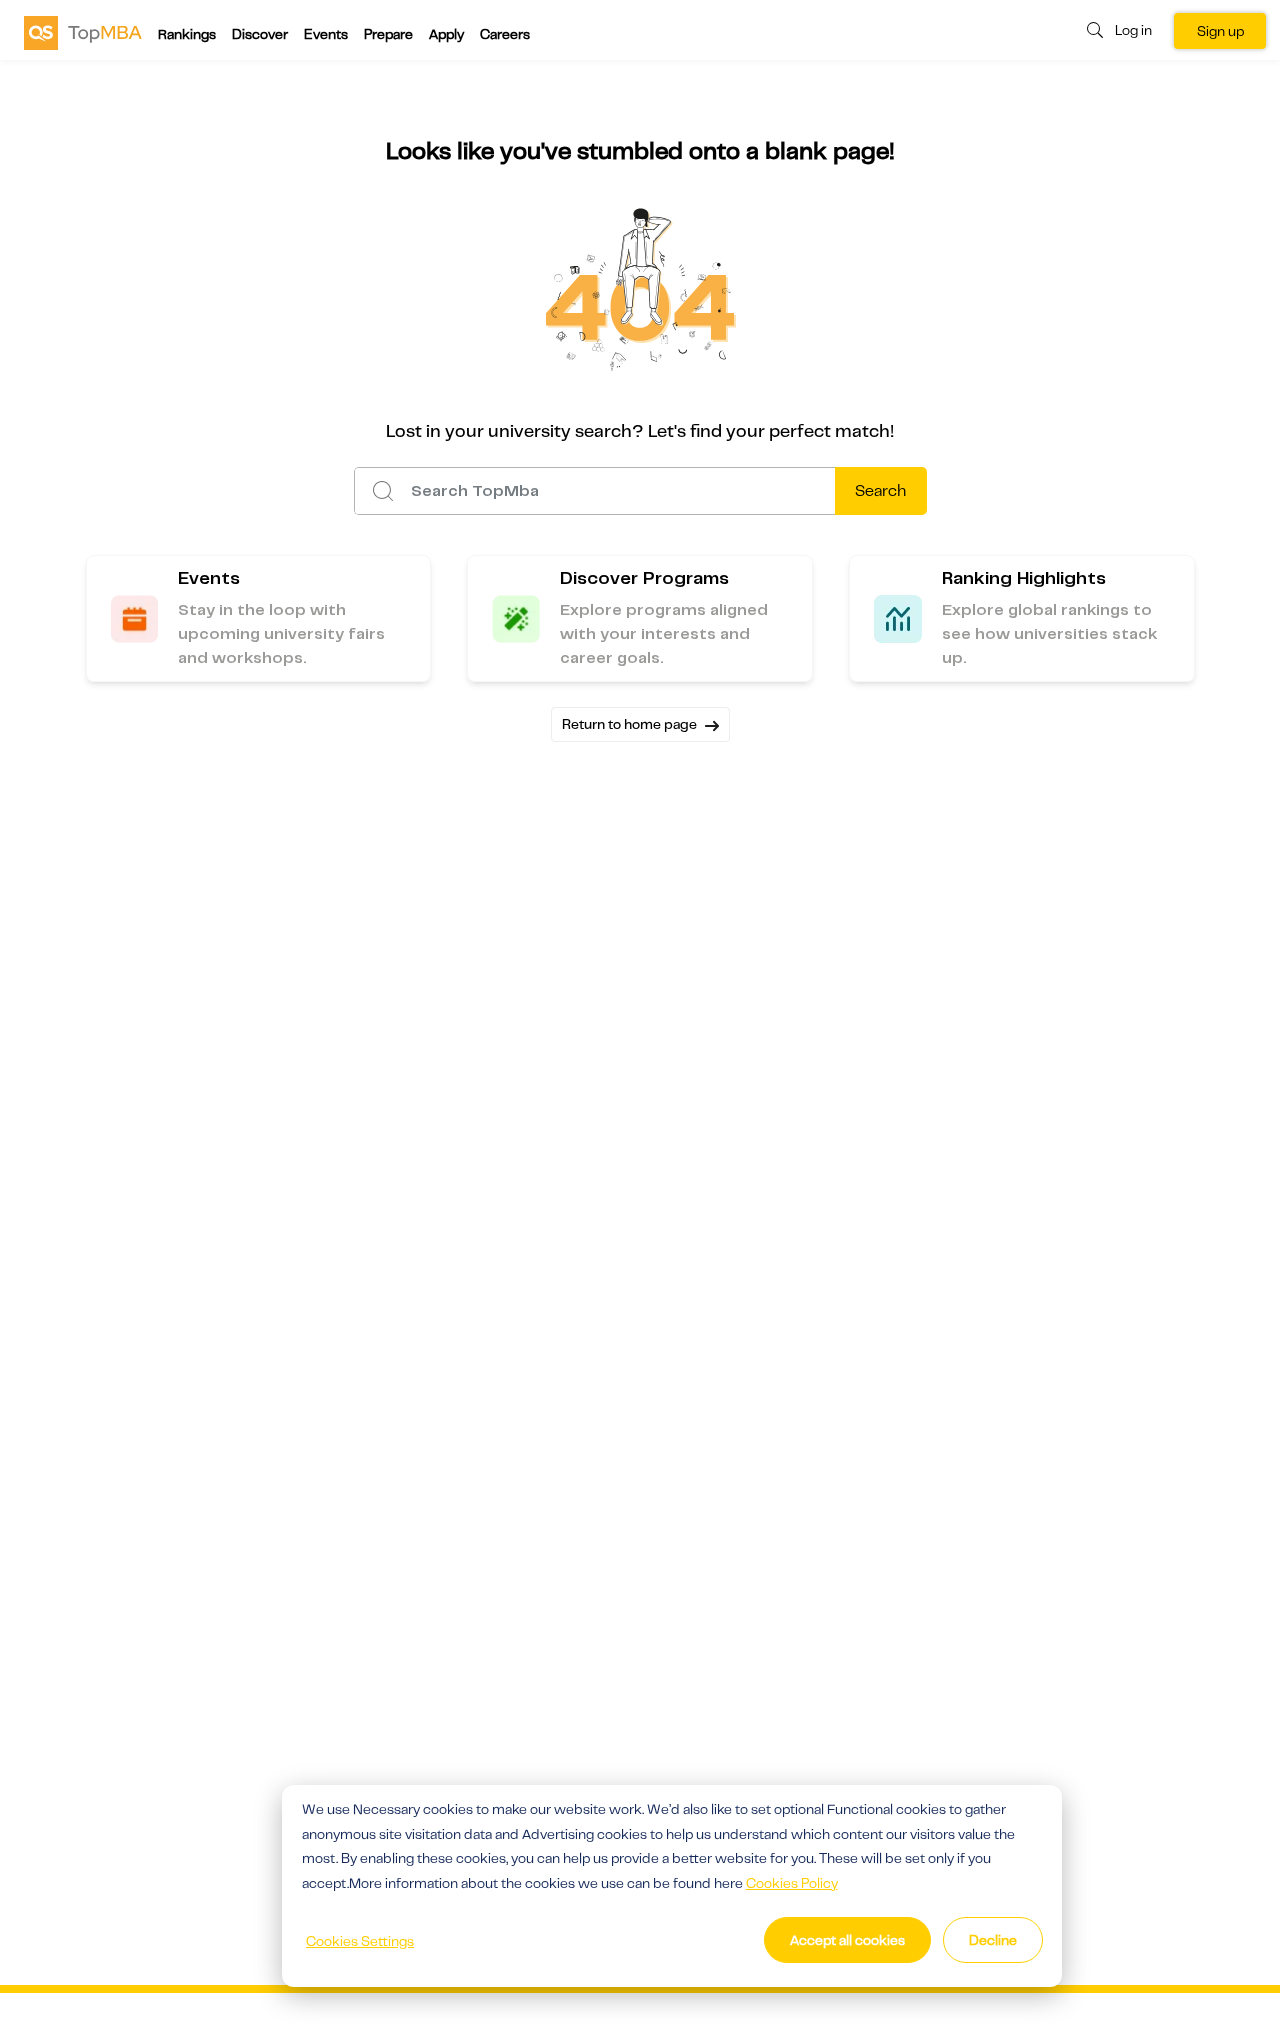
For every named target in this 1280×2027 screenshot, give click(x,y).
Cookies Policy (792, 1883)
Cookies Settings (360, 1941)
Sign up (1220, 31)
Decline (993, 1940)
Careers (505, 34)
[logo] (83, 32)
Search (880, 491)
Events (326, 34)
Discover (260, 34)
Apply (446, 34)
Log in (1133, 30)
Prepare (388, 34)
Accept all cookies (847, 1940)
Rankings (187, 34)
